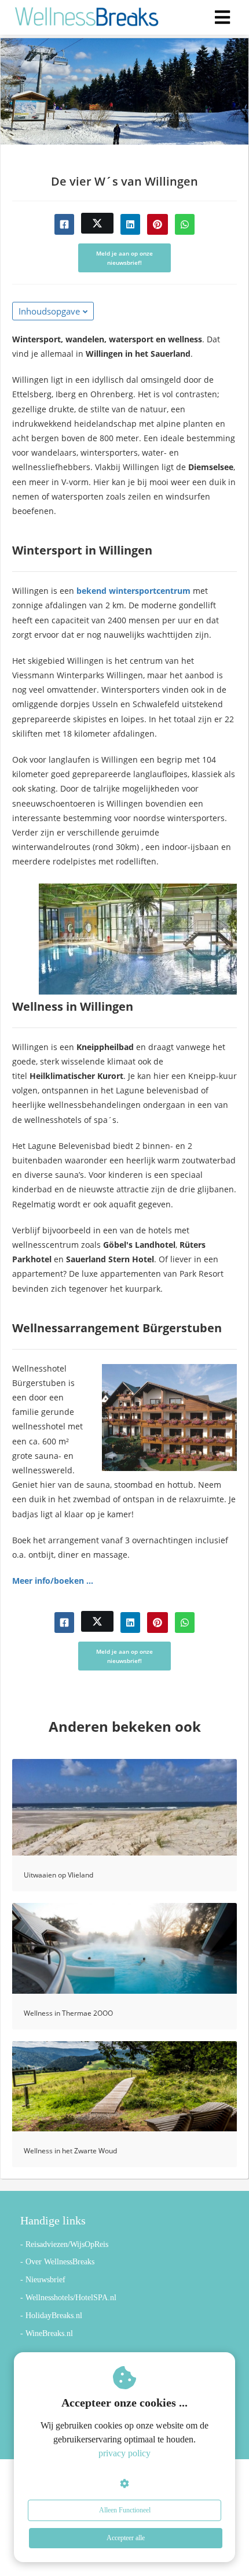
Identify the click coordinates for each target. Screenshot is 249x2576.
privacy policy (124, 2453)
